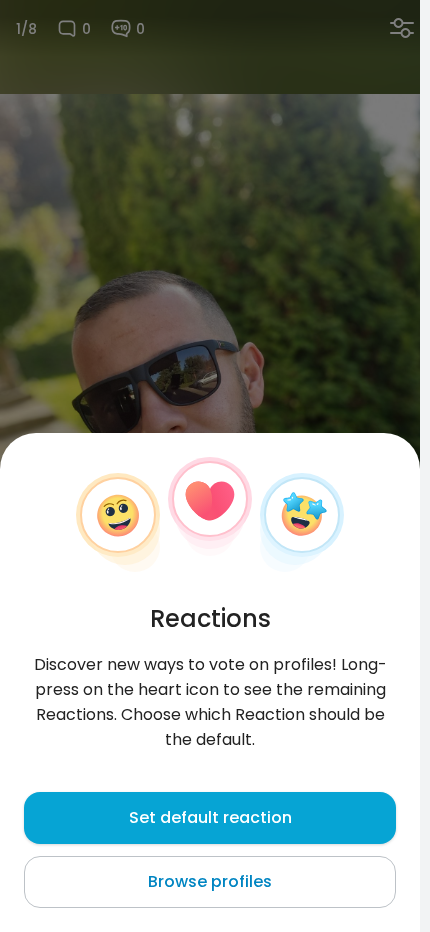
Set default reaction (210, 817)
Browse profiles (210, 881)
